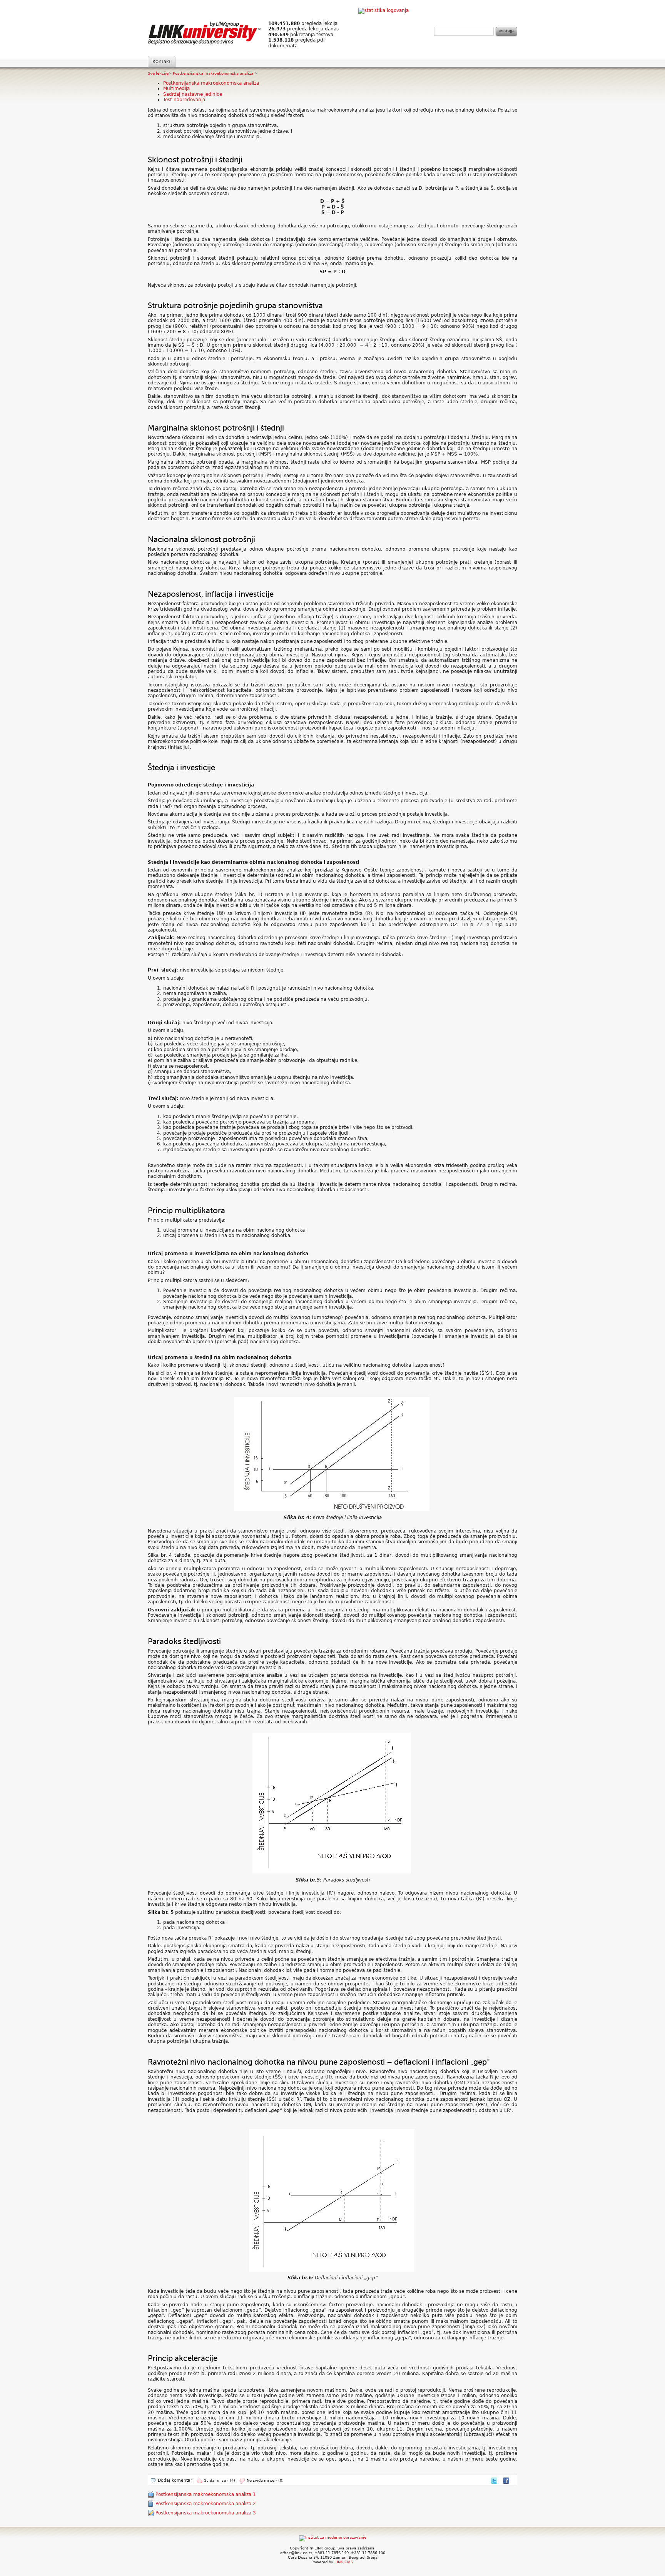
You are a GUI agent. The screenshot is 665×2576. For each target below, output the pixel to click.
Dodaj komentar (175, 2480)
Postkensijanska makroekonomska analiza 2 (206, 2504)
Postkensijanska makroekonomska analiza (214, 73)
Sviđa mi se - (220, 2480)
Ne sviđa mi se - (265, 2480)
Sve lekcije (158, 73)
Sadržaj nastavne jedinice (193, 94)
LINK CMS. (344, 2562)
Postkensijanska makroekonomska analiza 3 (206, 2513)
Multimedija (176, 88)
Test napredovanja (184, 100)
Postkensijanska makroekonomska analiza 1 (206, 2494)
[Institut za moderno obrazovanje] (333, 2537)
